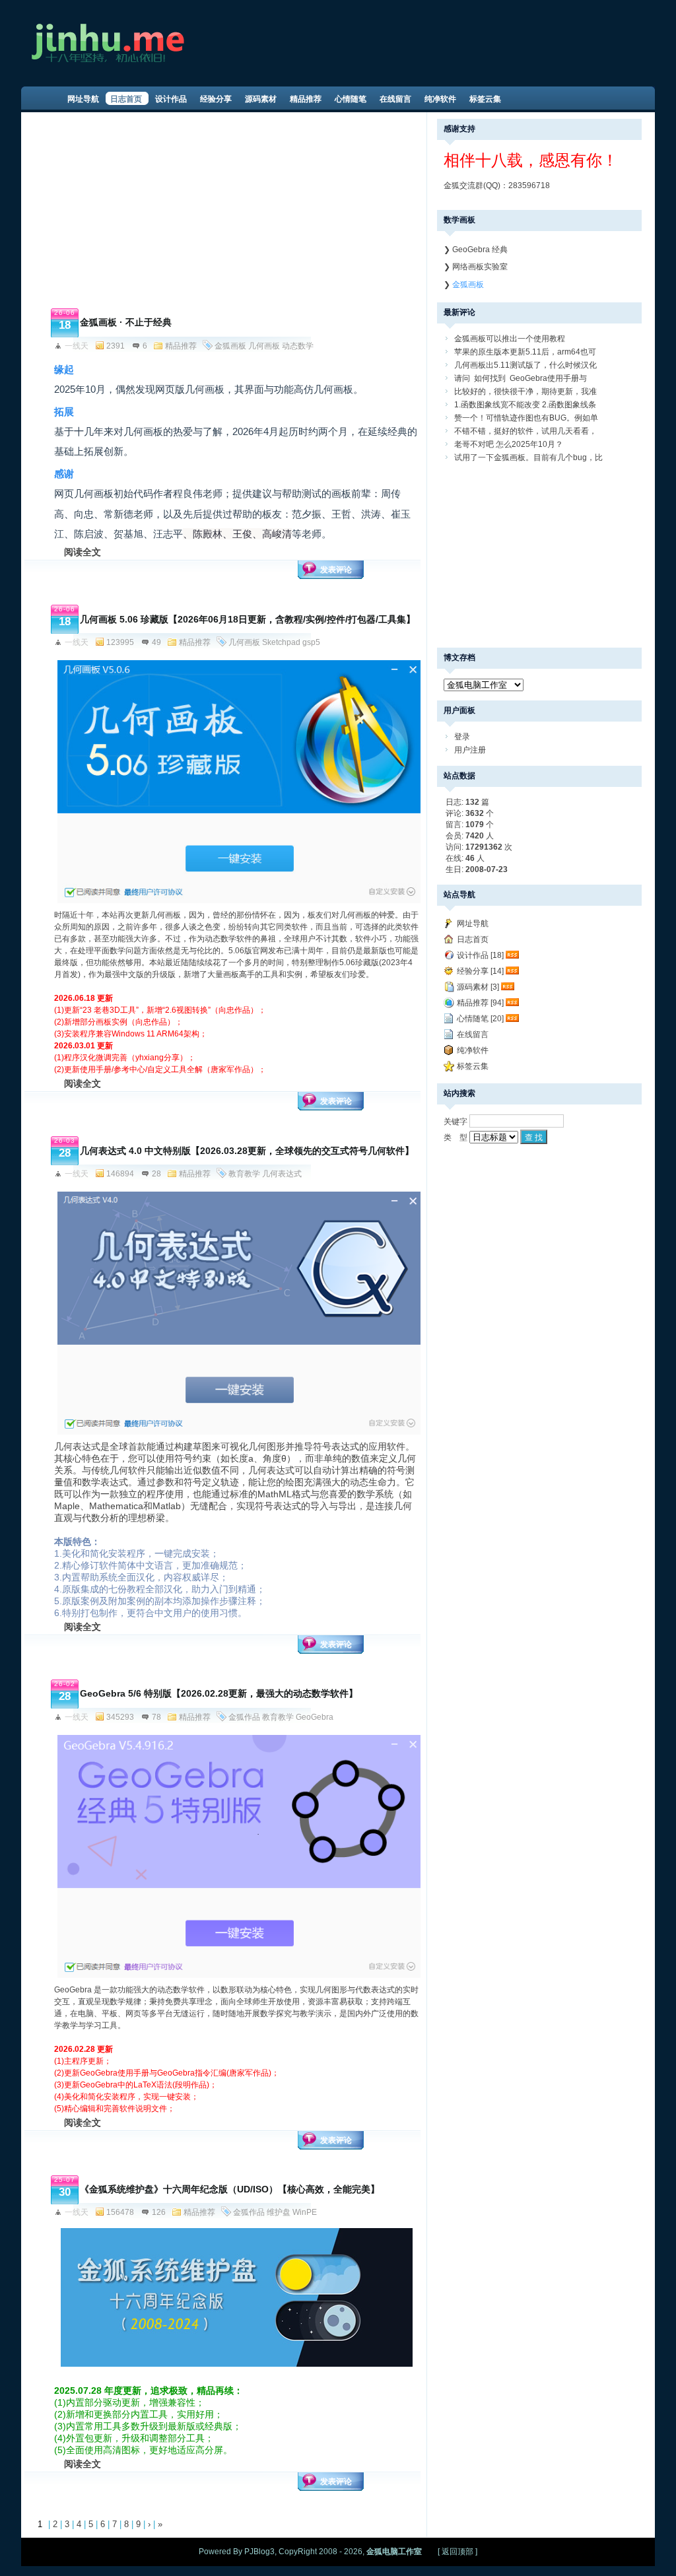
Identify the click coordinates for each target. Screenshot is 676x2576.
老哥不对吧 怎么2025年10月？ (509, 444)
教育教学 (244, 1174)
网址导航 (473, 924)
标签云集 (473, 1066)
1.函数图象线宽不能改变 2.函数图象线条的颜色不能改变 (525, 406)
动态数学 (298, 346)
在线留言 (473, 1034)
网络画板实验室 (480, 267)
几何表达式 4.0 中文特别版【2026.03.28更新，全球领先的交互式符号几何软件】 (247, 1151)
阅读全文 (83, 552)
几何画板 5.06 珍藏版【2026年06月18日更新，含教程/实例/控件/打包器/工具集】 (248, 619)
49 (156, 642)
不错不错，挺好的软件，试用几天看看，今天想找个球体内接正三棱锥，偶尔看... (525, 432)
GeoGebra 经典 (480, 250)
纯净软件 (473, 1050)
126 (159, 2212)
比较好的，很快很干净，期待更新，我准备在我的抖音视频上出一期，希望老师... (525, 392)
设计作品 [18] (480, 955)
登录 (462, 737)
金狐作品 (244, 1717)
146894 (120, 1174)
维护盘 (279, 2212)
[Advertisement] (226, 211)
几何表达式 (282, 1174)
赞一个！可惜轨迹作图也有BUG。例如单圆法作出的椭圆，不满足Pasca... (526, 419)
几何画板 (264, 346)
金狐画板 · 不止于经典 (126, 322)
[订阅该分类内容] (514, 955)
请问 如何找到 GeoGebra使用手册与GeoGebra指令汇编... (521, 379)
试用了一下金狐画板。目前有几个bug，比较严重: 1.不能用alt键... (528, 458)
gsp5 (311, 642)
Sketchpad (281, 642)
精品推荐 (181, 346)
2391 (116, 346)
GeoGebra (315, 1717)
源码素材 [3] (478, 987)
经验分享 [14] (480, 971)
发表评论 (336, 570)
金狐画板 (230, 346)
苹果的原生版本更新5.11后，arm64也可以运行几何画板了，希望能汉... (525, 353)
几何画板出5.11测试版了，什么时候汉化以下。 (525, 366)
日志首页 (473, 939)
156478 (120, 2212)
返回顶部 (457, 2552)
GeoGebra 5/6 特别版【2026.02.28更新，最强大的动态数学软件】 (219, 1693)
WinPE (305, 2212)
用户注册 (470, 750)
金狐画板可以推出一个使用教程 (510, 339)
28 (156, 1174)
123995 (120, 642)
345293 (120, 1717)
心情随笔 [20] (480, 1019)
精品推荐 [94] (480, 1003)
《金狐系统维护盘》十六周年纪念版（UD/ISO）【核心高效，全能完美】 (230, 2189)
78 (156, 1717)
